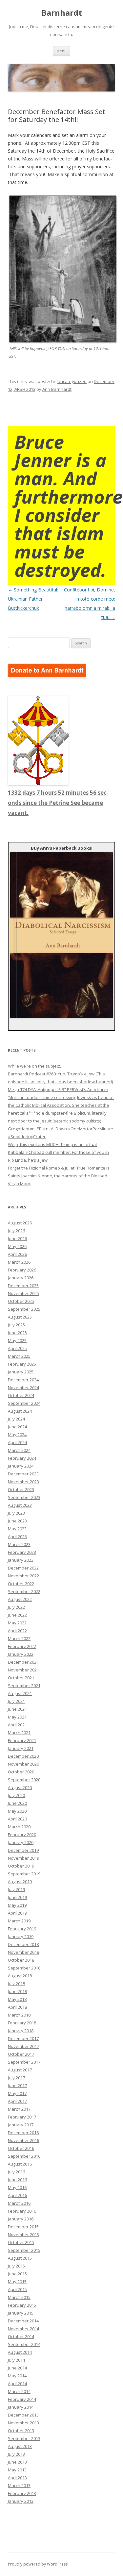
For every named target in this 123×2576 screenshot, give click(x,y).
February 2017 (22, 2117)
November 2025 (23, 1293)
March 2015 (19, 2297)
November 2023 (23, 1482)
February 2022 (22, 1646)
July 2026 (16, 1231)
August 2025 (20, 1317)
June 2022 (17, 1615)
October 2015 (21, 2242)
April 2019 (17, 1913)
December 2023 (23, 1474)
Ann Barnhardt (57, 389)
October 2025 (21, 1301)
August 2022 (20, 1599)
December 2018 (23, 1944)
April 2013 (17, 2478)
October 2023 (21, 1489)
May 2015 (17, 2282)
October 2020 (21, 1772)
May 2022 (17, 1623)
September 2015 (24, 2250)
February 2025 (22, 1364)
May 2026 (17, 1246)
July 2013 (16, 2454)
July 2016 (16, 2172)
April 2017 (17, 2101)
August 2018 (20, 1976)
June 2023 (17, 1521)
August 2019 (20, 1882)
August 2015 (20, 2258)
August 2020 (20, 1787)
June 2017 (17, 2086)
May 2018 (17, 1999)
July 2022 (16, 1607)
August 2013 (20, 2446)
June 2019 (17, 1897)
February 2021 (22, 1740)
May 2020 (17, 1811)
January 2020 (21, 1842)
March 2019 (19, 1921)
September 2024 (24, 1403)
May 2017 (17, 2093)
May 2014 (17, 2376)
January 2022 (21, 1654)
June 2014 (17, 2368)
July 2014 (16, 2360)
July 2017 (16, 2078)
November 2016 (23, 2140)
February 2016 (22, 2211)
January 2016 (21, 2219)
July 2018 (16, 1984)
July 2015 (16, 2266)
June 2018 (17, 1991)
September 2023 (24, 1497)
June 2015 (17, 2274)
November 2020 (23, 1764)
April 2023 (17, 1537)
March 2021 (19, 1733)
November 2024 (23, 1388)
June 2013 (17, 2462)
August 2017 (20, 2070)
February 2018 (22, 2023)
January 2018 (21, 2031)
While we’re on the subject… (36, 1066)
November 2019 (23, 1858)
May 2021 (17, 1717)
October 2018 (21, 1960)
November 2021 (23, 1670)
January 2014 (21, 2407)
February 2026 (22, 1270)
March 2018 (19, 2015)
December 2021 (23, 1662)
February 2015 (22, 2305)
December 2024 (23, 1380)
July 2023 (16, 1513)
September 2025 (24, 1309)
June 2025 (17, 1333)
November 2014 (23, 2329)
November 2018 (23, 1952)
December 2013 (23, 2415)
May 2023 (17, 1529)
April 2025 (17, 1348)
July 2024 (16, 1419)
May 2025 (17, 1340)
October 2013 (21, 2431)
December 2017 (23, 2038)
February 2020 (22, 1835)
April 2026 (17, 1254)
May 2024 (17, 1435)
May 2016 (17, 2187)
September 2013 (24, 2438)
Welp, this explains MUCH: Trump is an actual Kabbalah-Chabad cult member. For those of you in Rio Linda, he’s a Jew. (58, 1152)
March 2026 (19, 1262)
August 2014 (20, 2352)
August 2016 (20, 2164)
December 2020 (23, 1756)
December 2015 (23, 2227)
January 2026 (21, 1278)
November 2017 (23, 2046)
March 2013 (19, 2485)
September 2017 (24, 2062)
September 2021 (24, 1686)
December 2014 (23, 2321)
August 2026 (20, 1223)
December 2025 (23, 1286)
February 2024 (22, 1458)
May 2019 (17, 1905)
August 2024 (20, 1411)
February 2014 (22, 2399)
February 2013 (22, 2493)
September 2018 (24, 1968)
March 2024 (19, 1450)
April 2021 (17, 1725)
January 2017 (21, 2125)
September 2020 (24, 1780)
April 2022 (17, 1631)
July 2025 (16, 1325)
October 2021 (21, 1678)
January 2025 (21, 1372)
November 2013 (23, 2423)
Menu (61, 51)
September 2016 (24, 2156)
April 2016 (17, 2195)
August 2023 (20, 1505)
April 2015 (17, 2289)
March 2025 (19, 1356)
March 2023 (19, 1544)
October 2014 (21, 2336)
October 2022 (21, 1584)
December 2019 (23, 1850)
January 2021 (21, 1748)
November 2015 (23, 2235)
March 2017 (19, 2109)
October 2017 (21, 2054)
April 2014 (17, 2384)
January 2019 (21, 1936)
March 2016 (19, 2203)
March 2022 (19, 1638)
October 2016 (21, 2148)
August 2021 (20, 1693)
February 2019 (22, 1929)
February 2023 (22, 1552)
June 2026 (17, 1238)
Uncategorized (72, 381)
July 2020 (16, 1795)
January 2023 (21, 1560)
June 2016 (17, 2180)
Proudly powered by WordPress (38, 2564)
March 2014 (19, 2391)
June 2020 (17, 1803)
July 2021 (16, 1701)
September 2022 (24, 1591)
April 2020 (17, 1819)
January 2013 (21, 2501)
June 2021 (17, 1709)
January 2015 (21, 2313)
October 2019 (21, 1866)
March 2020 (19, 1827)
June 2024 (17, 1427)
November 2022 (23, 1576)
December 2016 (23, 2133)
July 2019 (16, 1889)
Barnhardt (62, 13)
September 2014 (24, 2344)
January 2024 (21, 1466)
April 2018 (17, 2007)
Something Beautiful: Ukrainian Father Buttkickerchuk (33, 599)
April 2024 (17, 1442)
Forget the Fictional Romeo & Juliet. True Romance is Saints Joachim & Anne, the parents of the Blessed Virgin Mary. (59, 1176)
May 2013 (17, 2470)
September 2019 (24, 1874)
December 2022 (23, 1568)
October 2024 (21, 1395)
